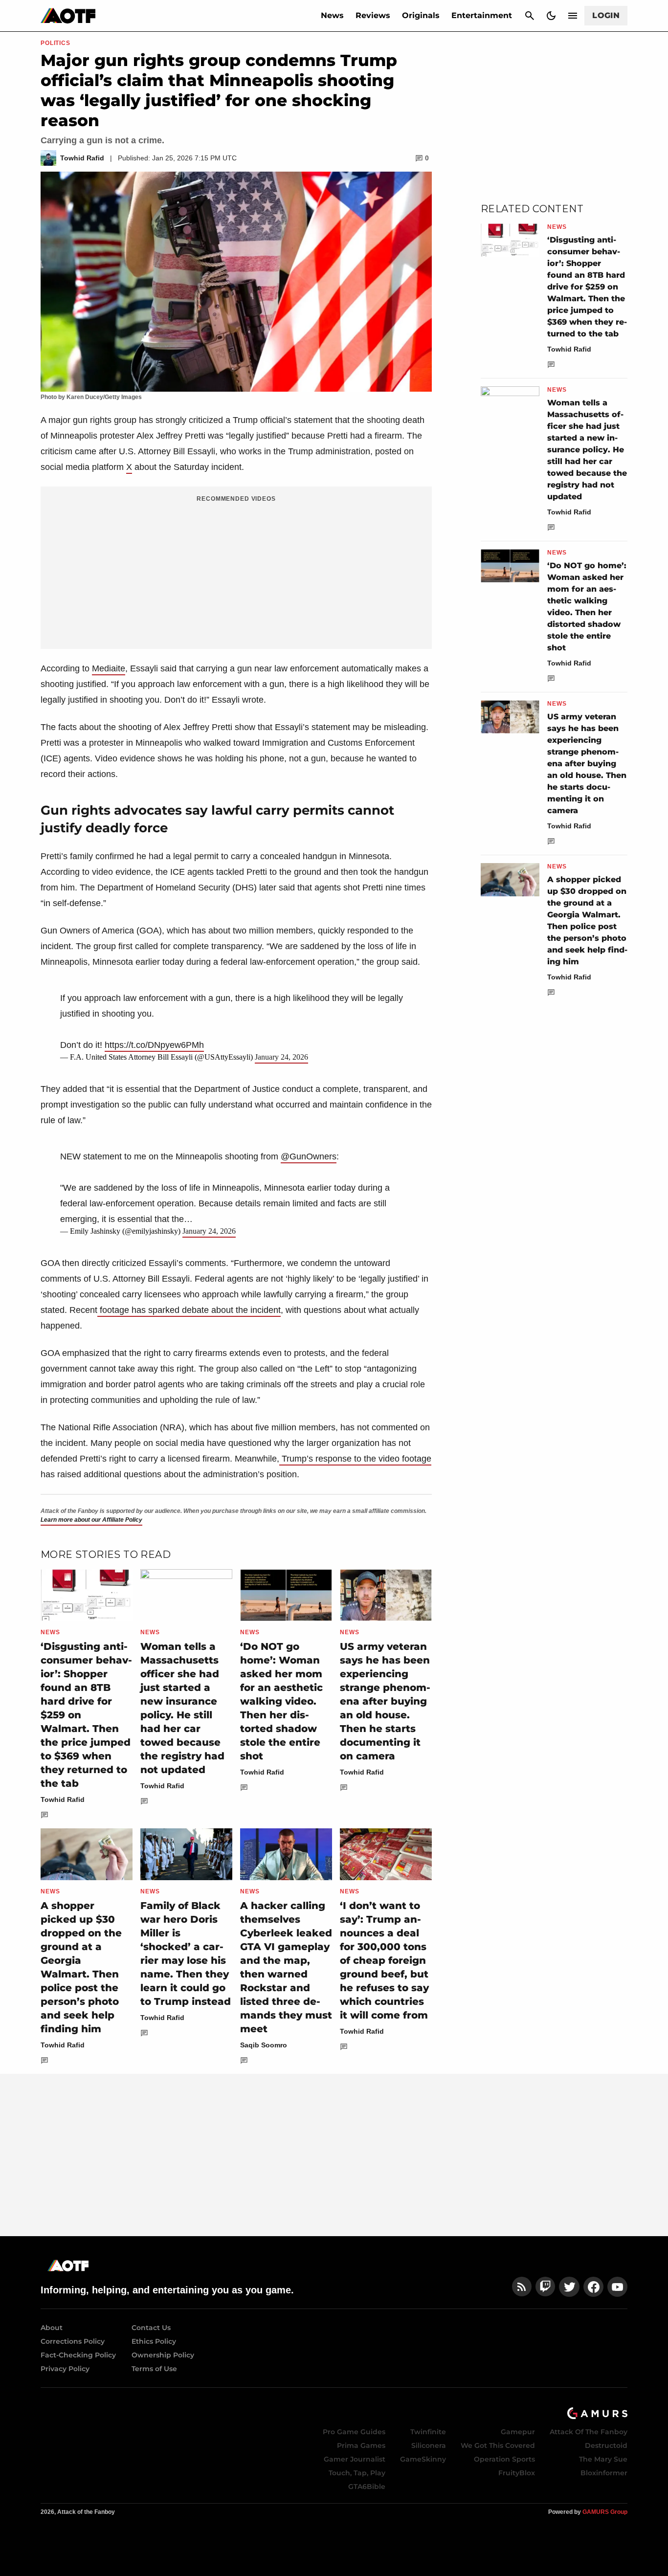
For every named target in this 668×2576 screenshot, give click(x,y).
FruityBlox (517, 2473)
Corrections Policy (73, 2341)
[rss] (522, 2287)
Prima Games (361, 2445)
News (332, 15)
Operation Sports (504, 2459)
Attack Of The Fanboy (589, 2432)
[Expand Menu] (573, 16)
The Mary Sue (603, 2459)
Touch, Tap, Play (357, 2473)
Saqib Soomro (264, 2045)
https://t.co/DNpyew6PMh (154, 1045)
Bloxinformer (604, 2473)
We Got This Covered (498, 2445)
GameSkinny (423, 2459)
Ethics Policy (154, 2341)
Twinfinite (428, 2432)
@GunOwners (309, 1156)
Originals (421, 15)
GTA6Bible (367, 2487)
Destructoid (606, 2445)
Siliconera (429, 2445)
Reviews (373, 15)
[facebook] (593, 2287)
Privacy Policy (65, 2369)
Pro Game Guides (354, 2432)
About (52, 2328)
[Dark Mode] (551, 16)
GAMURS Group (605, 2512)
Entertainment (482, 15)
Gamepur (518, 2432)
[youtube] (618, 2287)
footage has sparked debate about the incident (189, 1310)
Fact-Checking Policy (78, 2355)
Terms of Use (154, 2369)
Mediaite (109, 668)
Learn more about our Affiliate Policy (91, 1520)
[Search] (530, 16)
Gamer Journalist (355, 2459)
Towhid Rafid (63, 1799)
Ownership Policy (163, 2355)
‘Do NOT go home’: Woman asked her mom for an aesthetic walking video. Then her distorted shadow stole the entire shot (281, 1701)
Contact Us (151, 2328)
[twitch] (545, 2287)
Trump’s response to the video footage (355, 1459)
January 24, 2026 (281, 1057)
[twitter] (569, 2287)
